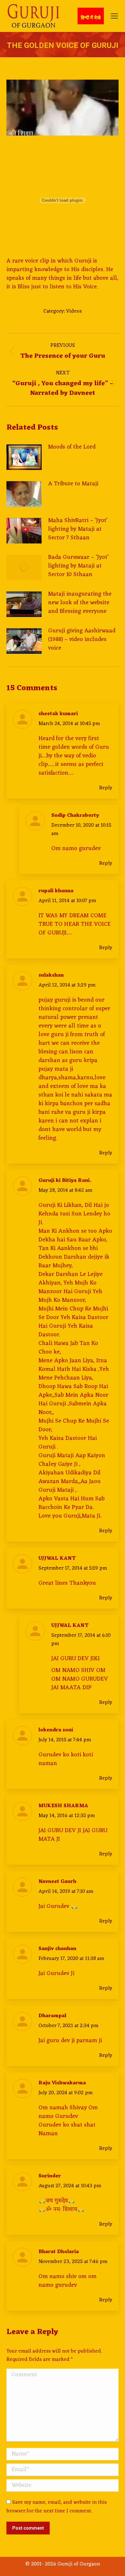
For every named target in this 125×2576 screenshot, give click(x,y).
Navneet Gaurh (57, 1882)
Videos (74, 311)
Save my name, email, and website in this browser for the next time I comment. (57, 2507)
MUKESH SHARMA (63, 1806)
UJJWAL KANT (57, 1558)
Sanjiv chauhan (57, 1949)
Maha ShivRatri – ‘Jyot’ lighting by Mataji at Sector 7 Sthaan (78, 529)
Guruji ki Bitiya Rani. (65, 1181)
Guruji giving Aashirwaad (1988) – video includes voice (82, 640)
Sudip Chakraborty (75, 816)
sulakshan (51, 975)
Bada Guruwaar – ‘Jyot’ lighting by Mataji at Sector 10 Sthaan (78, 566)
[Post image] (24, 457)
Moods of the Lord (72, 447)
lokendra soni (56, 1730)
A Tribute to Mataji (73, 484)
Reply (106, 788)
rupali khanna (56, 891)
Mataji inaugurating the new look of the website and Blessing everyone (80, 603)
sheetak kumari (58, 714)
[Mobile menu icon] (114, 16)
